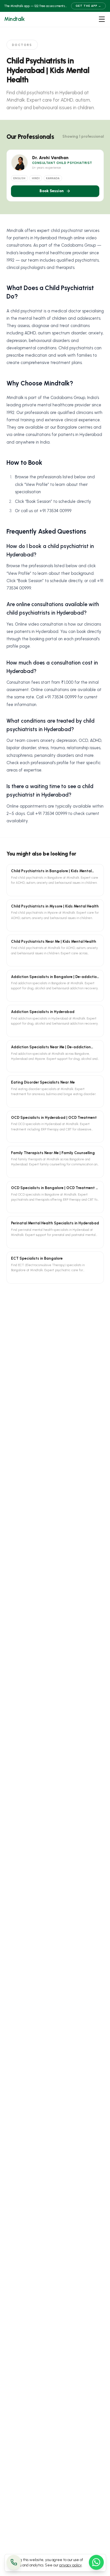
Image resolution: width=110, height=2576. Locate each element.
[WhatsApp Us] (96, 2562)
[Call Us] (14, 2562)
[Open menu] (102, 19)
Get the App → (88, 6)
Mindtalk (14, 19)
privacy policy (71, 2565)
